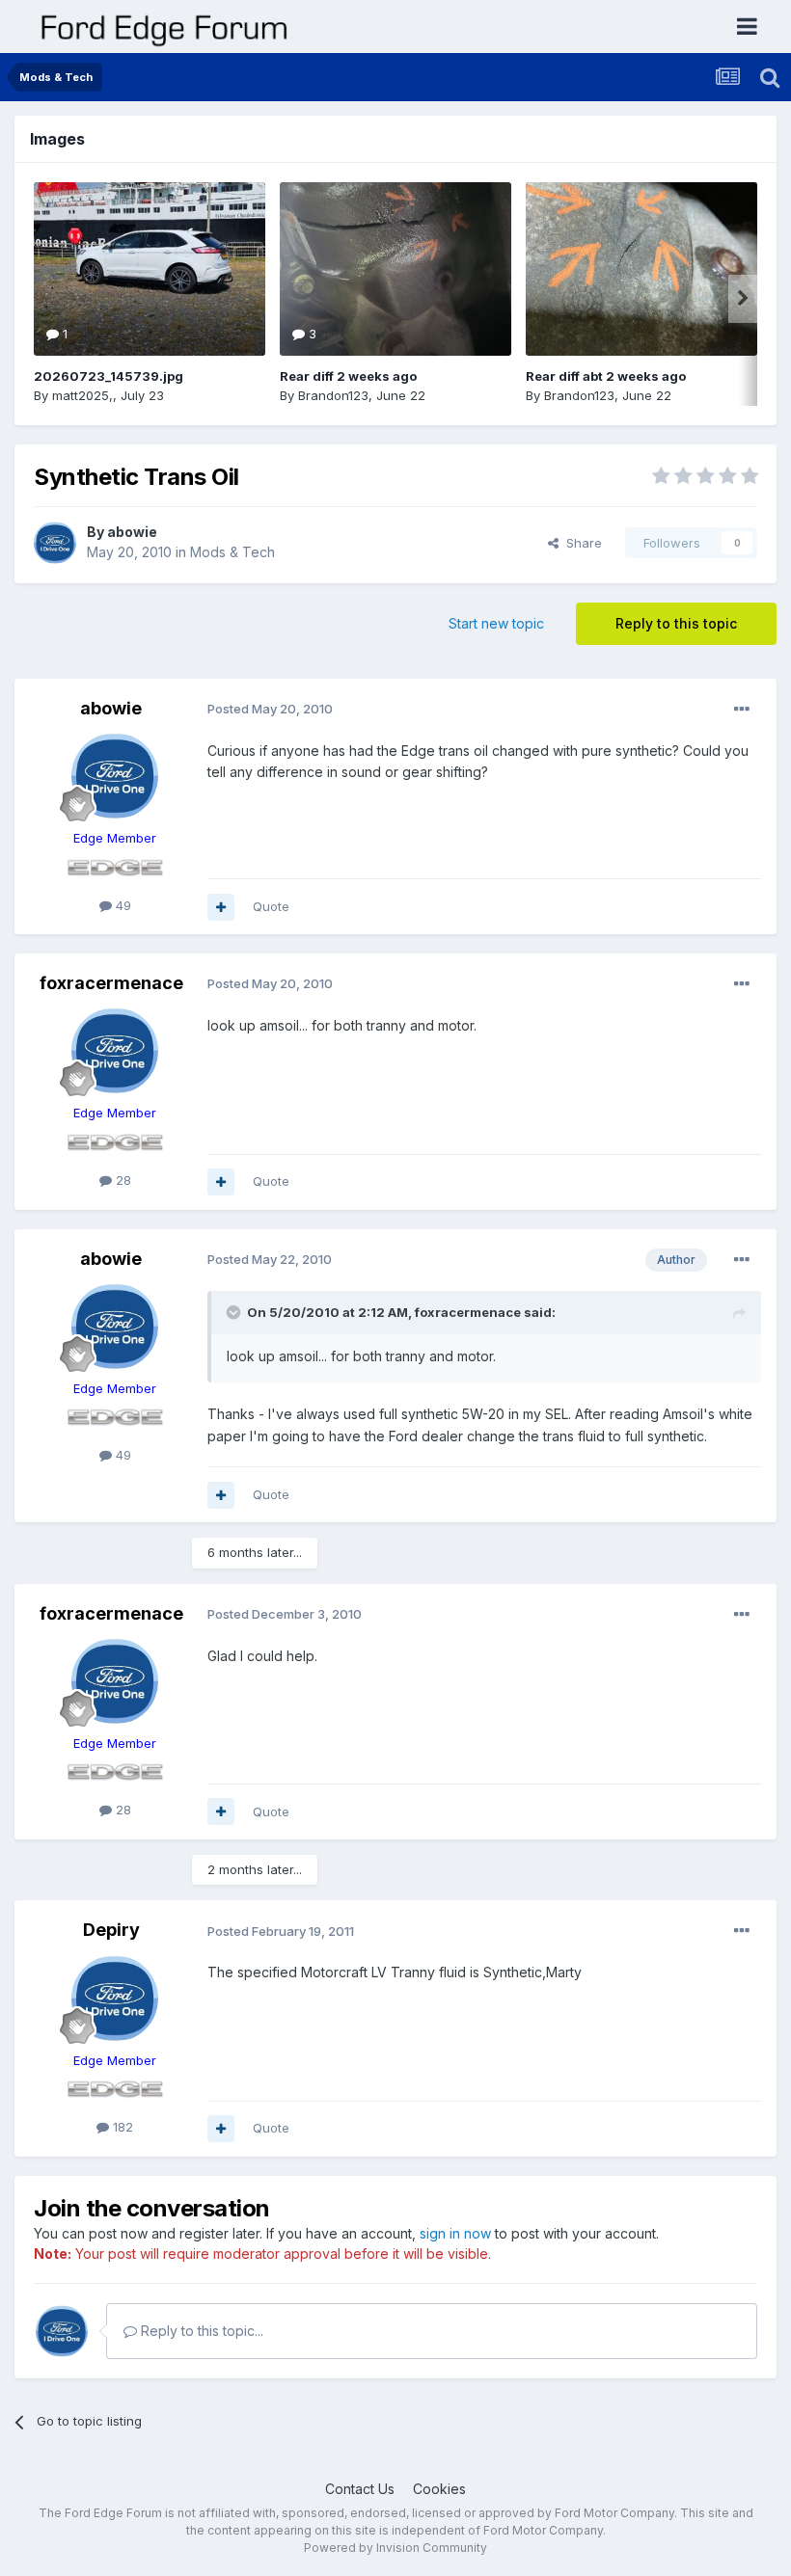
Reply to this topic (676, 623)
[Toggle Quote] (235, 1312)
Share (580, 543)
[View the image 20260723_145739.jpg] (150, 269)
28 (122, 1180)
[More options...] (742, 710)
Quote (271, 906)
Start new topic (496, 623)
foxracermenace (111, 983)
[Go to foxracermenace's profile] (115, 1051)
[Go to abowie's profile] (55, 543)
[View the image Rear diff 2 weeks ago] (395, 269)
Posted (270, 709)
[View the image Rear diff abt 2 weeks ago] (641, 269)
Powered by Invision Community (395, 2548)
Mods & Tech (232, 552)
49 (122, 905)
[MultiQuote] (221, 907)
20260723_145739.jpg (109, 376)
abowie (132, 532)
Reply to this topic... (200, 2331)
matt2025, (82, 395)
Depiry (111, 1930)
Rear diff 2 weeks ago (348, 376)
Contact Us (360, 2489)
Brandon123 (333, 395)
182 (121, 2127)
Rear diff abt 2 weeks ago (606, 376)
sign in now (455, 2233)
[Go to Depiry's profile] (115, 1999)
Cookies (439, 2489)
